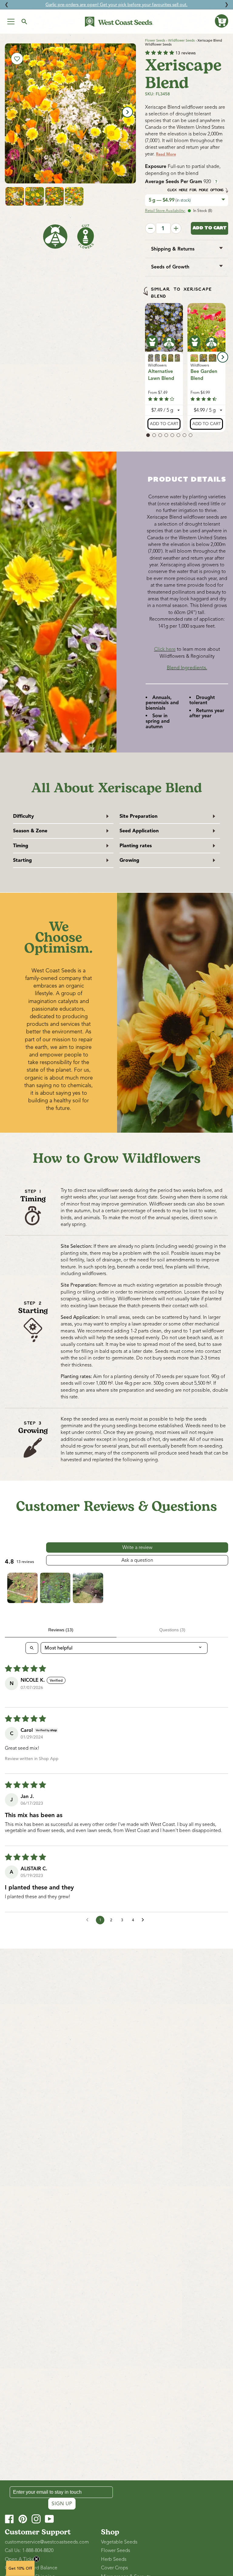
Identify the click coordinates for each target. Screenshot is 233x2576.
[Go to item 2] (55, 1588)
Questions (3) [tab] (172, 1630)
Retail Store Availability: (165, 211)
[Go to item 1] (22, 1588)
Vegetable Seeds (119, 2542)
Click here (165, 649)
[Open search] (32, 1648)
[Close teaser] (36, 2559)
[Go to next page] (144, 1920)
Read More (166, 154)
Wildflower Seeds (181, 40)
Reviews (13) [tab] (61, 1630)
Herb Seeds (114, 2559)
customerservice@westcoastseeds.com (47, 2542)
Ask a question (137, 1560)
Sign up (62, 2504)
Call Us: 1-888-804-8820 (29, 2550)
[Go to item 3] (88, 1588)
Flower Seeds (155, 40)
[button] (221, 21)
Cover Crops (115, 2568)
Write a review (137, 1547)
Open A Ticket (20, 2559)
